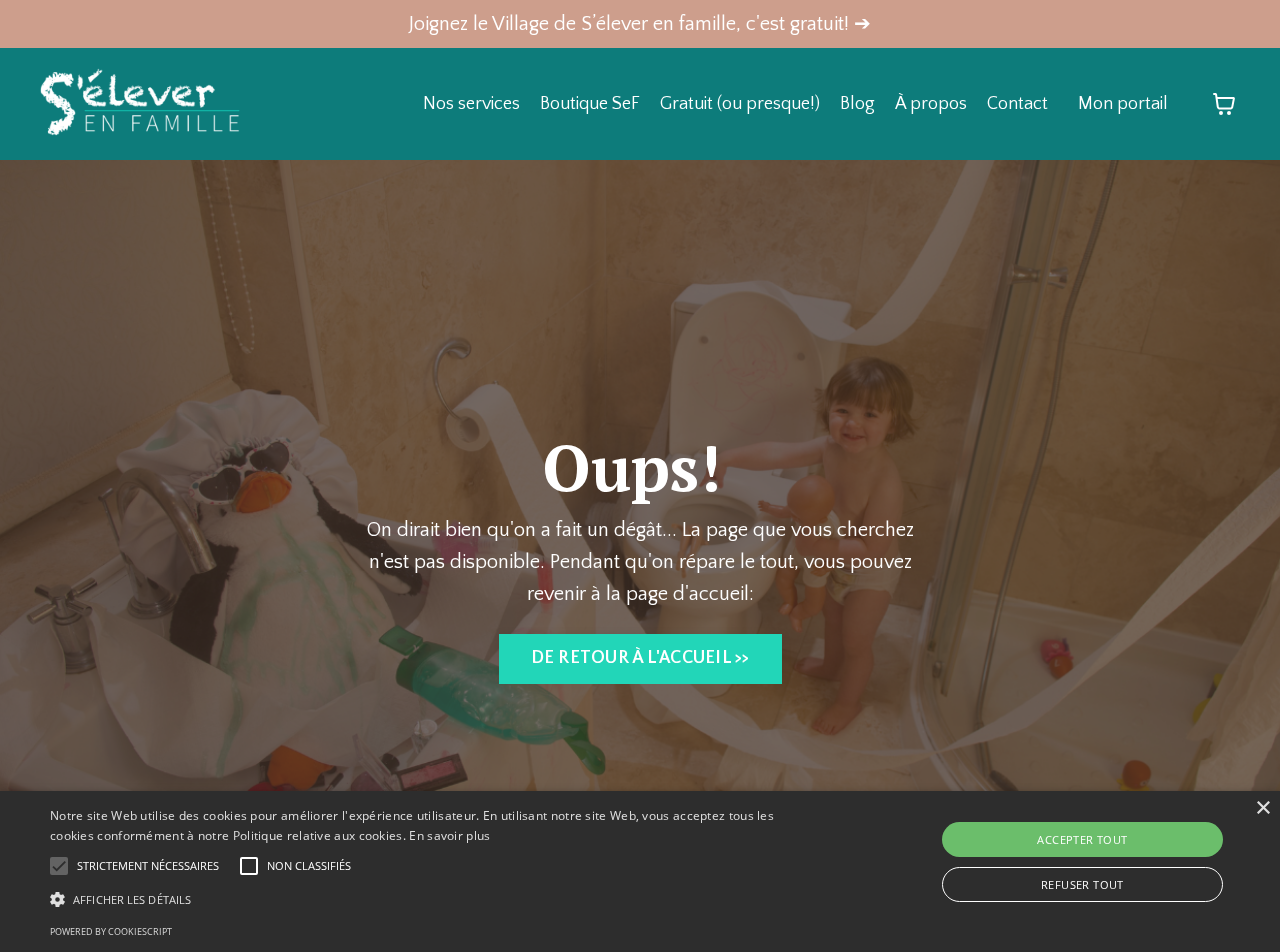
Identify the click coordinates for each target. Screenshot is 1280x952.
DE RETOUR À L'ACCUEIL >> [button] (640, 658)
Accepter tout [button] (1082, 839)
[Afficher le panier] (1224, 104)
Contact (1017, 104)
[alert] (640, 871)
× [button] (1262, 808)
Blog (857, 104)
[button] (433, 899)
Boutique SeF (590, 104)
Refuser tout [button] (1082, 884)
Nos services (471, 104)
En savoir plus (449, 835)
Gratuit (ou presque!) (740, 104)
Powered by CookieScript (111, 931)
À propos (931, 104)
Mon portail (1123, 104)
